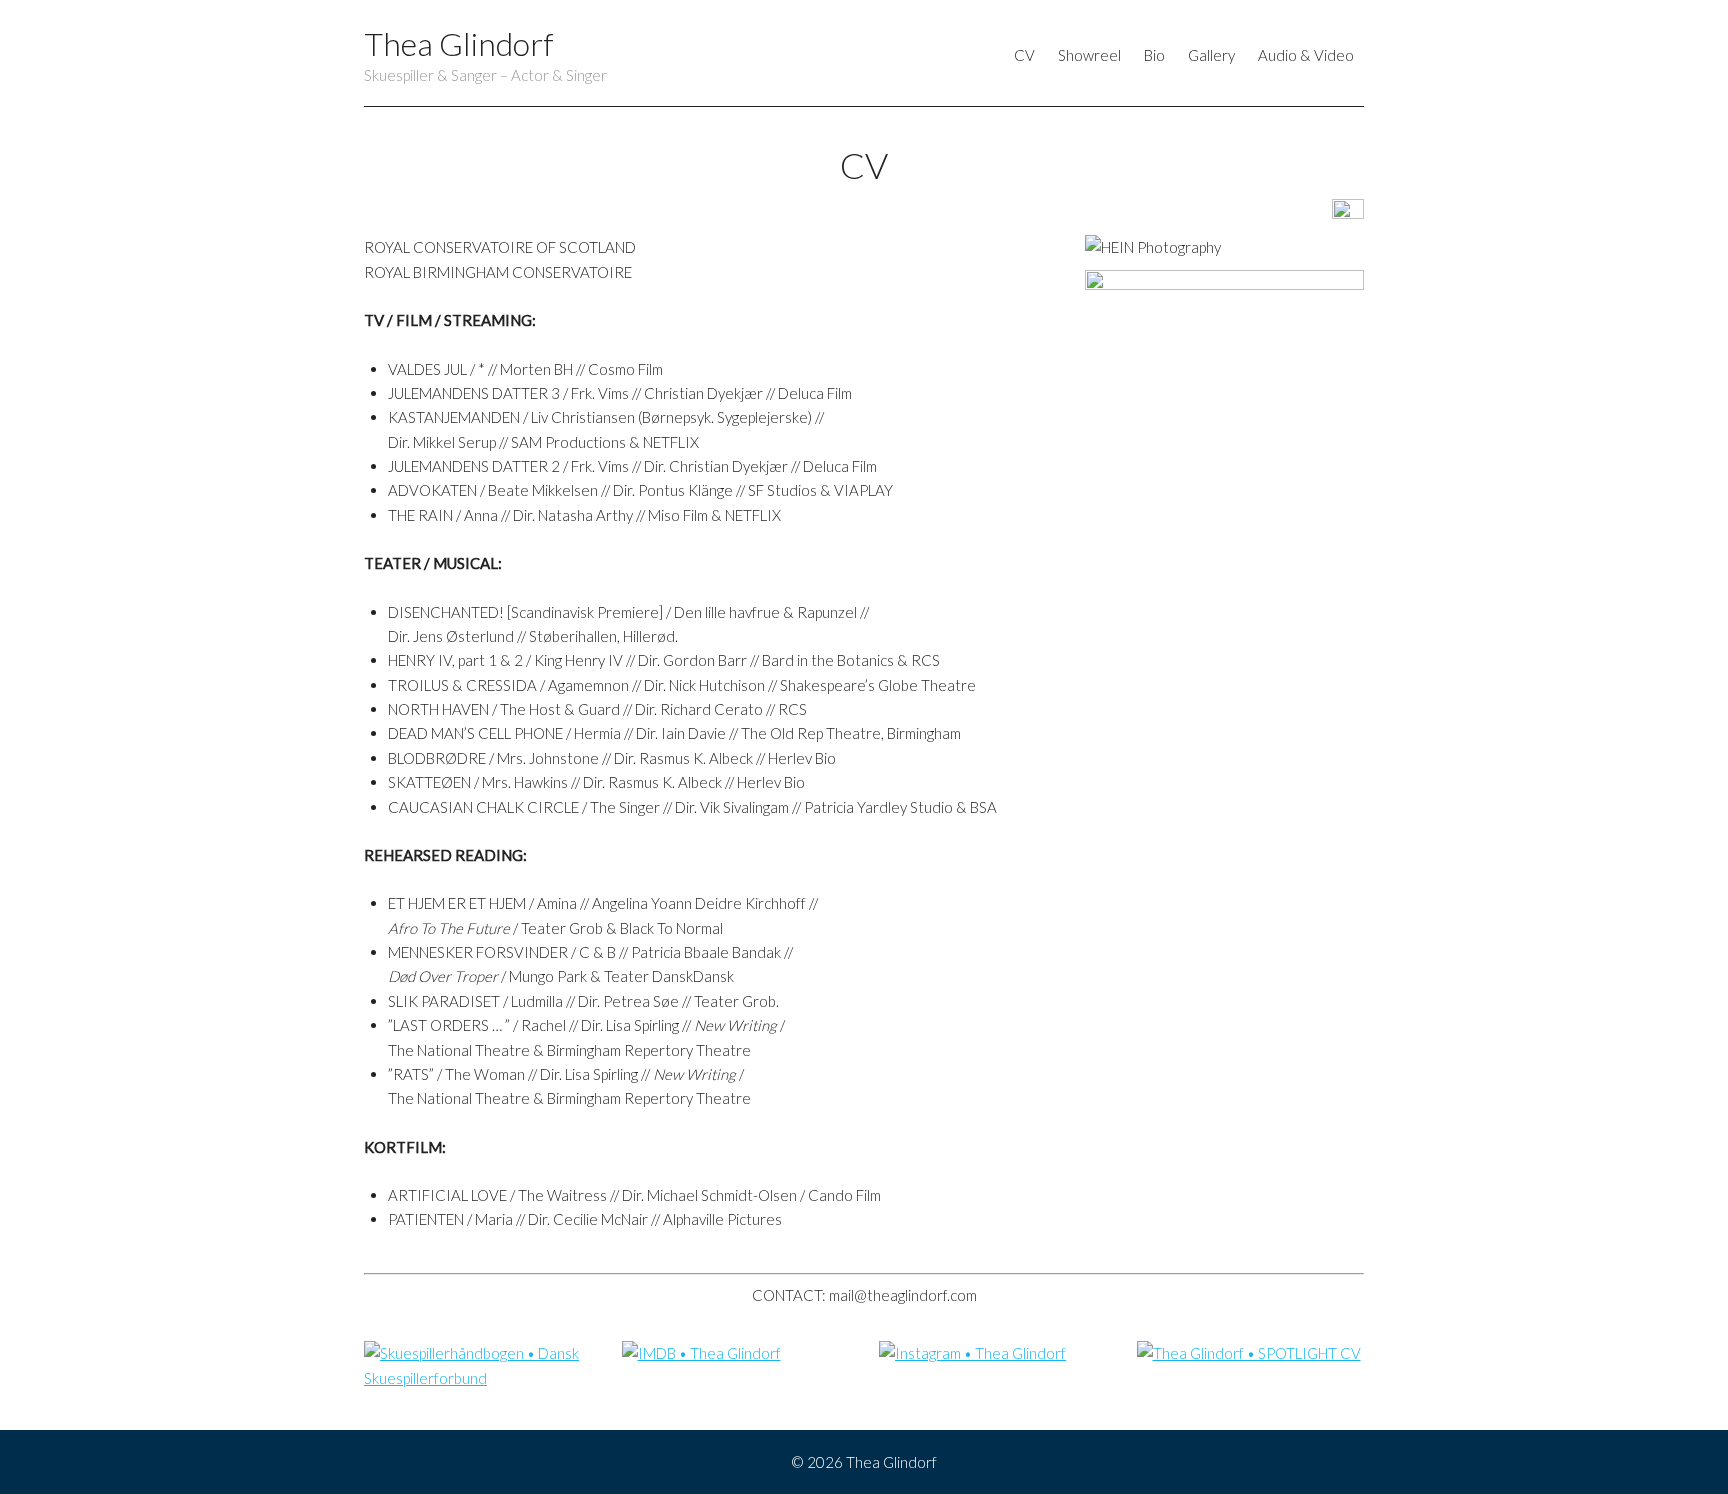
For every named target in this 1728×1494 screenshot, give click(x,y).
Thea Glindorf (459, 43)
